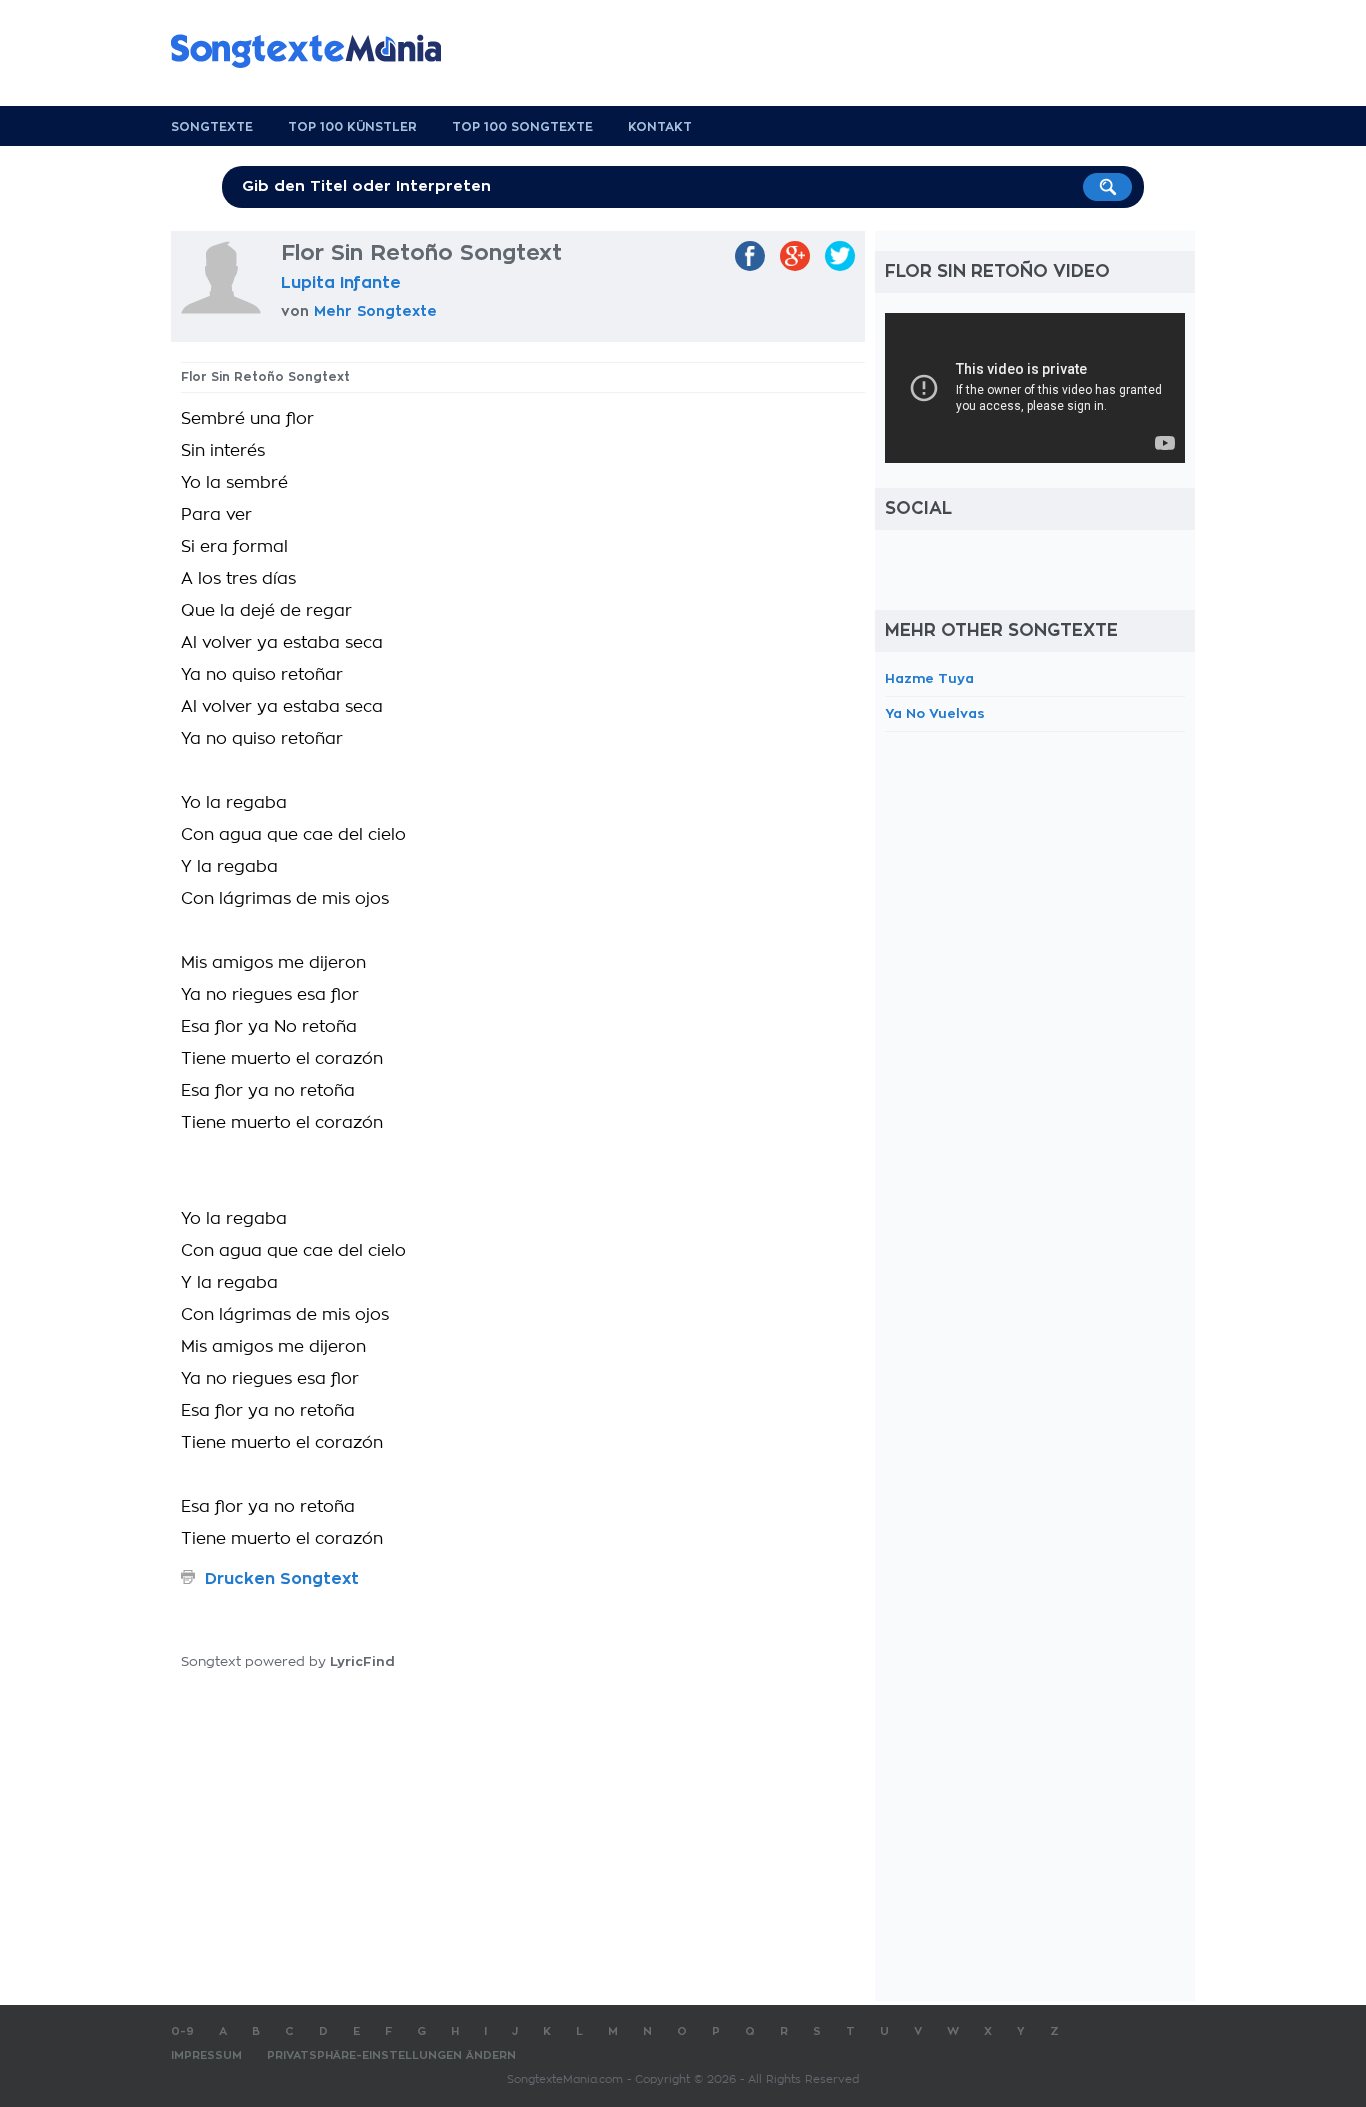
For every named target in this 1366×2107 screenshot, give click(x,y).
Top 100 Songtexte (522, 127)
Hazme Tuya (929, 678)
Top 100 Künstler (352, 127)
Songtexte (212, 127)
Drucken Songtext (282, 1579)
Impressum (206, 2055)
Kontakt (660, 127)
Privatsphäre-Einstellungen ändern (391, 2055)
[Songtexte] (316, 51)
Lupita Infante (341, 283)
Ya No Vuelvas (935, 713)
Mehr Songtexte (375, 311)
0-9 (182, 2031)
